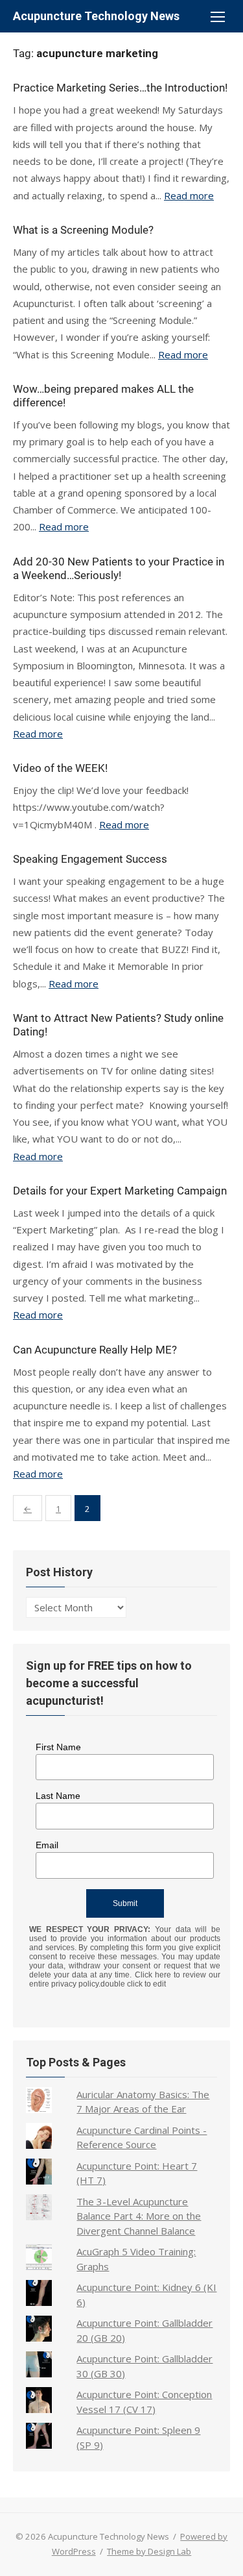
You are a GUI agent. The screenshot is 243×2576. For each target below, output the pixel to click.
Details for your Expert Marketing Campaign (120, 1191)
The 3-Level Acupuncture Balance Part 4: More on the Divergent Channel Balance (139, 2216)
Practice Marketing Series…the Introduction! (120, 88)
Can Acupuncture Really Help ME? (95, 1350)
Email (47, 1845)
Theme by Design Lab (149, 2551)
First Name (58, 1747)
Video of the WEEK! (60, 768)
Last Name (58, 1796)
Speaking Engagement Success (90, 859)
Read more (189, 195)
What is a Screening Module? (83, 230)
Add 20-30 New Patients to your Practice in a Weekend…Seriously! (119, 568)
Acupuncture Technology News (96, 16)
